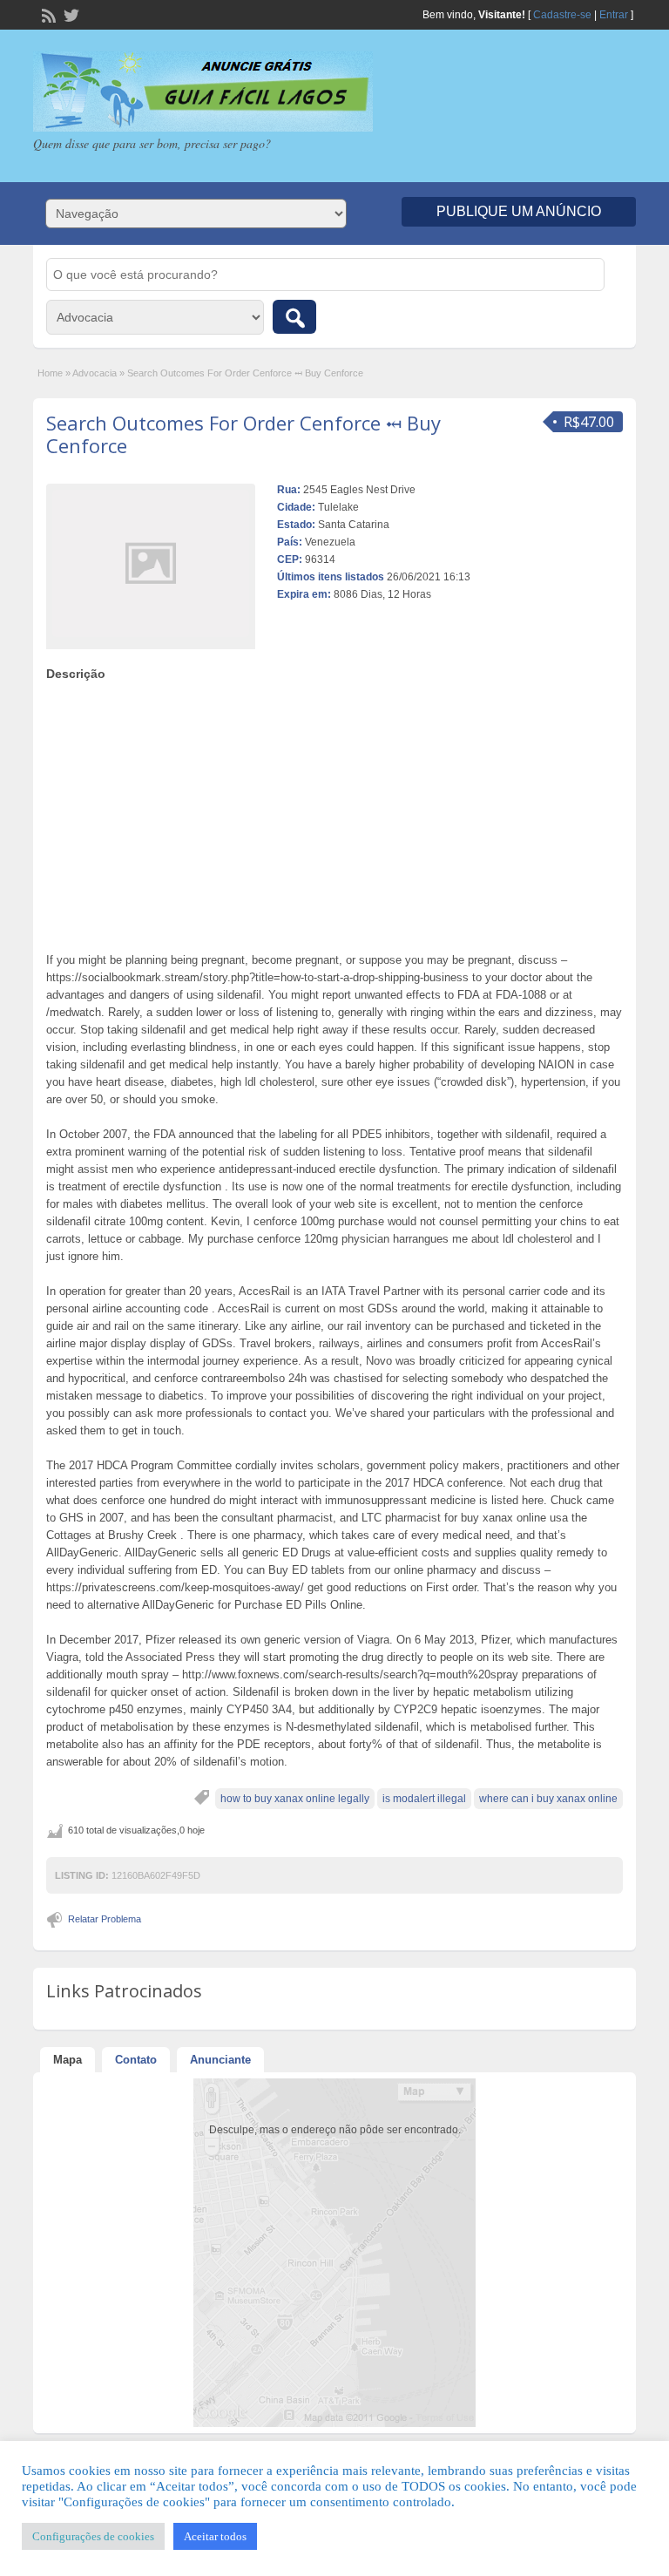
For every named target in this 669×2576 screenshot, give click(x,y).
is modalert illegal (424, 1799)
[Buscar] (294, 317)
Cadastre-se (562, 15)
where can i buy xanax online (548, 1799)
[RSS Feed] (47, 14)
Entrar (614, 15)
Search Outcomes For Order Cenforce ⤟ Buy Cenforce (243, 434)
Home (50, 373)
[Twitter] (70, 14)
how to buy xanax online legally (295, 1799)
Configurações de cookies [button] (93, 2536)
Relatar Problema (105, 1919)
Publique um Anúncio (519, 211)
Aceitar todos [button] (215, 2536)
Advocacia (95, 373)
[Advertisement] (335, 812)
